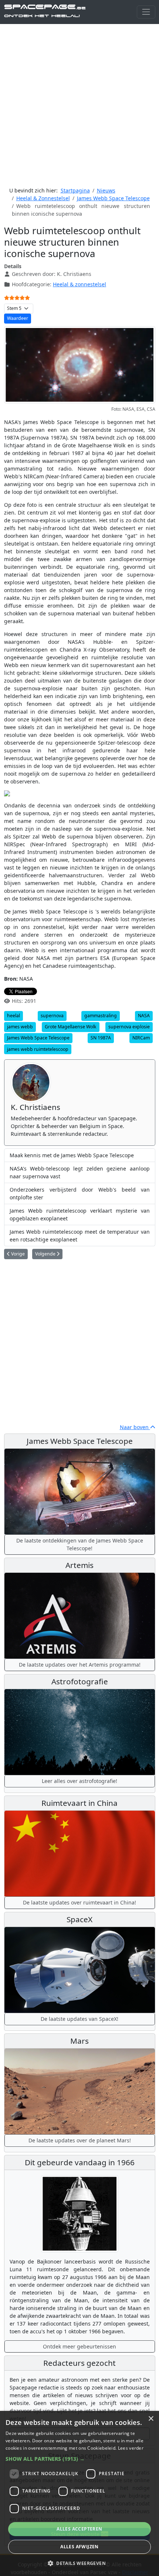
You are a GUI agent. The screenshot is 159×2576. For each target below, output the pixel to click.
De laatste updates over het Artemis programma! (80, 1665)
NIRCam (141, 1038)
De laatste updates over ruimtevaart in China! (79, 1902)
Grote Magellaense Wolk (71, 1027)
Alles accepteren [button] (79, 2529)
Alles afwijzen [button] (79, 2547)
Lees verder (131, 2448)
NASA (144, 1016)
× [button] (151, 2419)
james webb (20, 1027)
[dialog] (79, 2493)
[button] (79, 2459)
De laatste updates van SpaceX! (79, 2019)
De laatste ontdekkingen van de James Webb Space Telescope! (80, 1544)
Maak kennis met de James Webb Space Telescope (72, 1155)
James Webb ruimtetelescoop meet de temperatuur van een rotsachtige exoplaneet (80, 1236)
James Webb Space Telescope (38, 1038)
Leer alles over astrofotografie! (79, 1781)
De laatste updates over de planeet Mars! (80, 2140)
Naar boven (135, 1427)
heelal (13, 1016)
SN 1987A (101, 1038)
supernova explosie (129, 1027)
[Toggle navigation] (146, 12)
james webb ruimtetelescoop (38, 1049)
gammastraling (101, 1016)
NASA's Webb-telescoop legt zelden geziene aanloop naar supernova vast (80, 1172)
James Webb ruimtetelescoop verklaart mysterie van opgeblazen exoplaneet (80, 1214)
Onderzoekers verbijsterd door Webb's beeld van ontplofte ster (80, 1193)
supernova (52, 1016)
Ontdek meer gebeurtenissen (79, 2346)
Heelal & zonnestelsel (79, 284)
